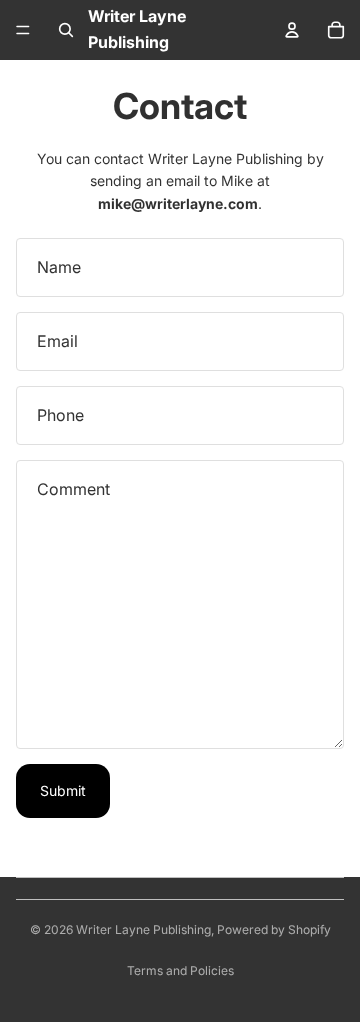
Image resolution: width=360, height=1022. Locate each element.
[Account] (292, 30)
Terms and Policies (180, 970)
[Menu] (23, 30)
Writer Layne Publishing (143, 929)
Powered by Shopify (274, 929)
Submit (63, 790)
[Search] (66, 30)
